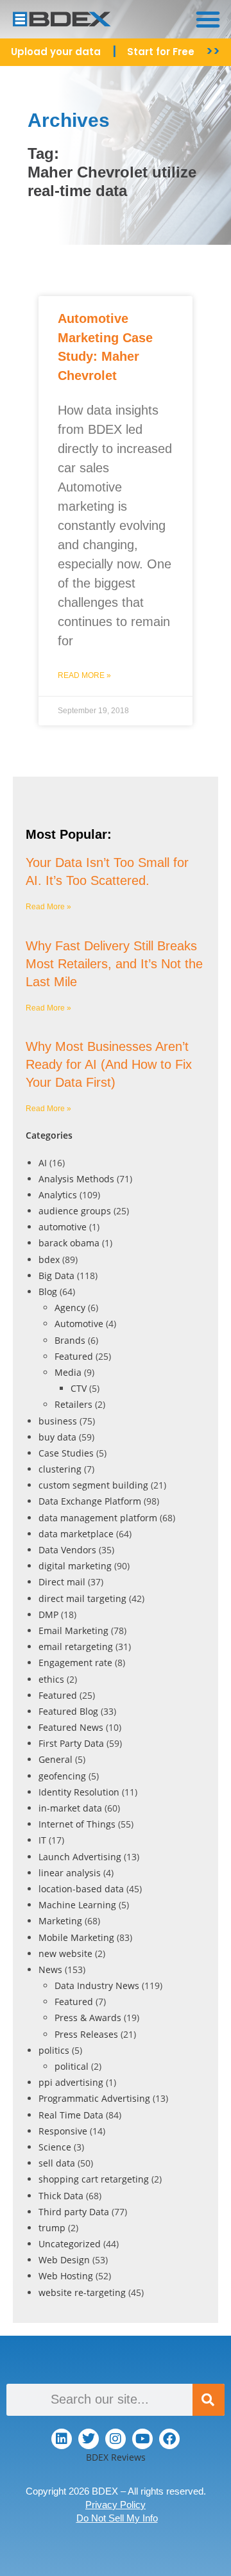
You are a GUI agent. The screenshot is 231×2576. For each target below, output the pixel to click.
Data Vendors (67, 1550)
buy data (57, 1437)
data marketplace (76, 1534)
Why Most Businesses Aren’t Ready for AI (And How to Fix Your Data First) (109, 1064)
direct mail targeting (82, 1598)
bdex (49, 1259)
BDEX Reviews (116, 2457)
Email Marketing (73, 1631)
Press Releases (86, 2034)
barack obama (69, 1243)
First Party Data (71, 1743)
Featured (74, 1356)
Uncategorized (70, 2244)
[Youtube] (142, 2439)
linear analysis (70, 1873)
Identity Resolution (79, 1792)
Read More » (84, 675)
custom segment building (93, 1485)
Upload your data (56, 52)
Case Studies (66, 1453)
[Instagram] (116, 2439)
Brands (70, 1340)
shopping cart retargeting (94, 2179)
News (50, 1969)
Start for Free (161, 52)
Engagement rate (75, 1663)
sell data (57, 2163)
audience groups (75, 1211)
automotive (63, 1227)
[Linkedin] (62, 2439)
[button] (208, 19)
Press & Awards (88, 2018)
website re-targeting (82, 2292)
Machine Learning (77, 1905)
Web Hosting (66, 2276)
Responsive (63, 2131)
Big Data (56, 1276)
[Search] (209, 2400)
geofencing (62, 1776)
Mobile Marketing (76, 1937)
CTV (79, 1388)
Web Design (64, 2260)
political (72, 2066)
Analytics (58, 1195)
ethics (51, 1679)
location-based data (81, 1889)
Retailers (73, 1404)
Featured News (71, 1727)
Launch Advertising (80, 1857)
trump (52, 2228)
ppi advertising (71, 2082)
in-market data (70, 1808)
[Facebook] (169, 2439)
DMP (48, 1614)
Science (55, 2147)
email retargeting (76, 1647)
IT (42, 1840)
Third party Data (74, 2212)
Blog (48, 1292)
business (58, 1421)
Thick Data (61, 2196)
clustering (60, 1469)
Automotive (79, 1324)
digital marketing (75, 1566)
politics (54, 2050)
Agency (70, 1308)
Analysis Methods (76, 1179)
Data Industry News (97, 1986)
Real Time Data (71, 2115)
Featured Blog (68, 1711)
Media (68, 1372)
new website (65, 1953)
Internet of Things (77, 1824)
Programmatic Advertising (94, 2098)
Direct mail (62, 1582)
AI (43, 1163)
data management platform (98, 1518)
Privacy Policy (116, 2505)
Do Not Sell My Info (117, 2518)
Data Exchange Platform (90, 1501)
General (56, 1759)
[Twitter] (89, 2439)
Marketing (60, 1921)
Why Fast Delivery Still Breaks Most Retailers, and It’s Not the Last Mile (114, 964)
